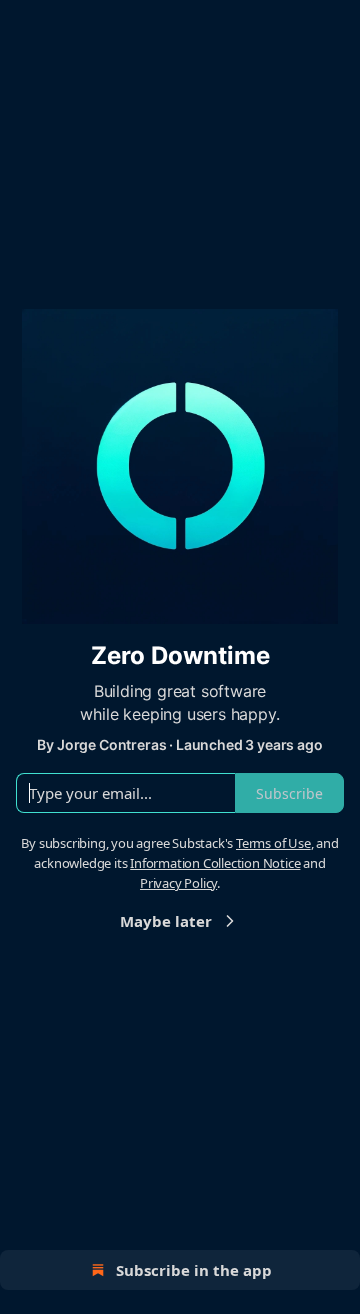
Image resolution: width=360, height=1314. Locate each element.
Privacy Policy (178, 883)
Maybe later (166, 921)
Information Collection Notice (215, 863)
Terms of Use (273, 843)
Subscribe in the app (194, 1270)
